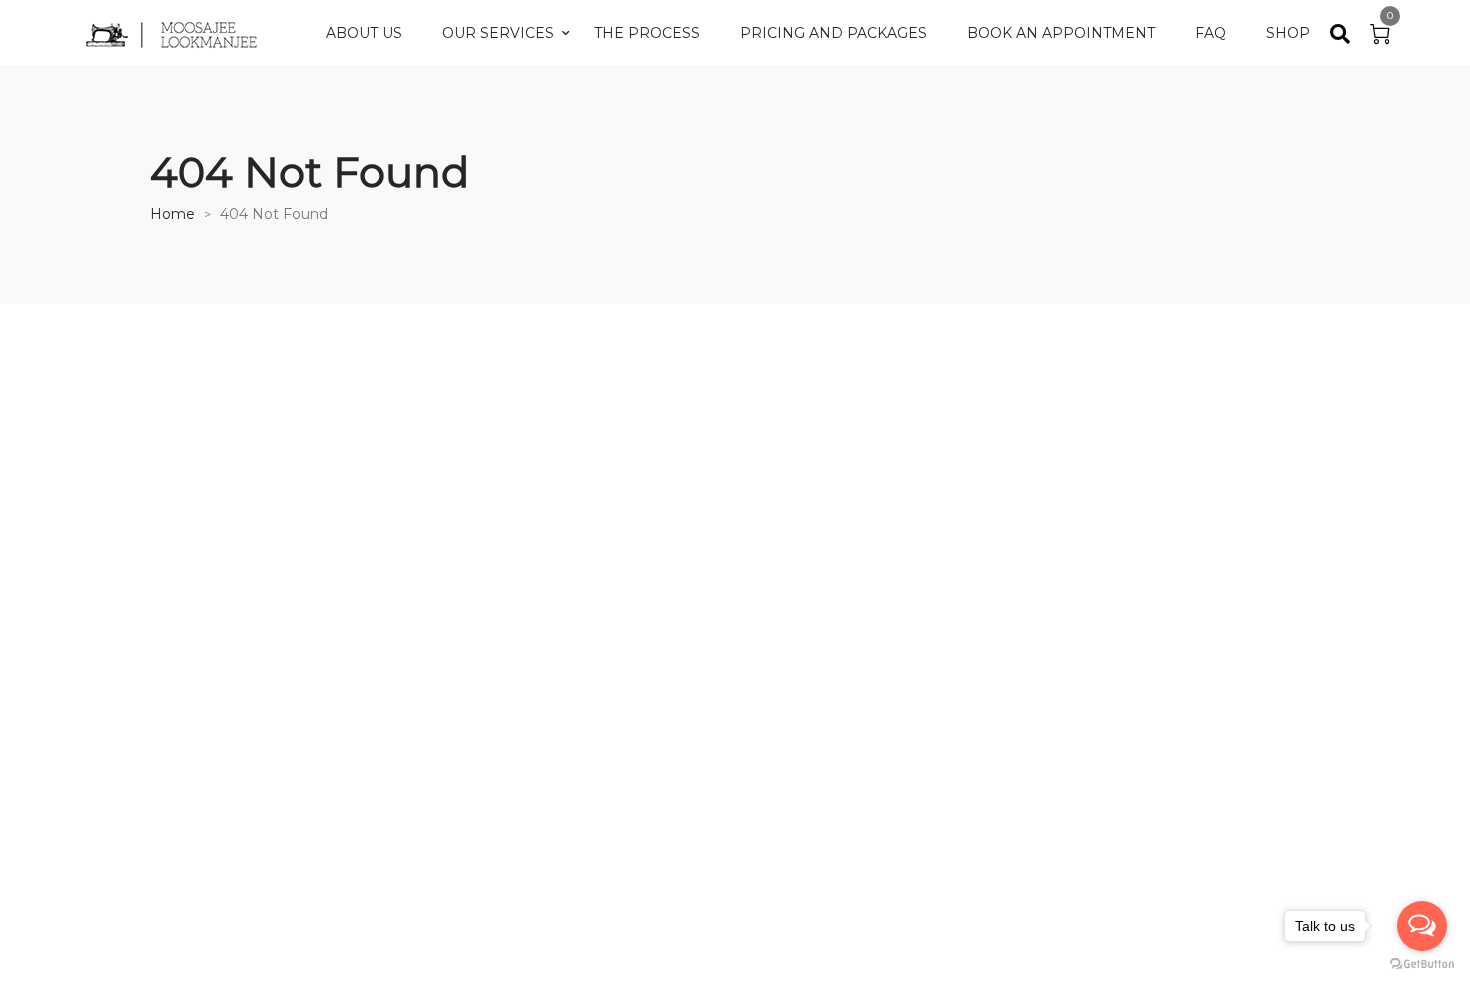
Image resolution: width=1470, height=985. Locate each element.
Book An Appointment (1061, 33)
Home (172, 214)
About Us (364, 33)
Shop (1288, 33)
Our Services (498, 33)
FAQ (1210, 33)
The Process (647, 33)
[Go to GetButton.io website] (1422, 964)
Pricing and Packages (833, 33)
